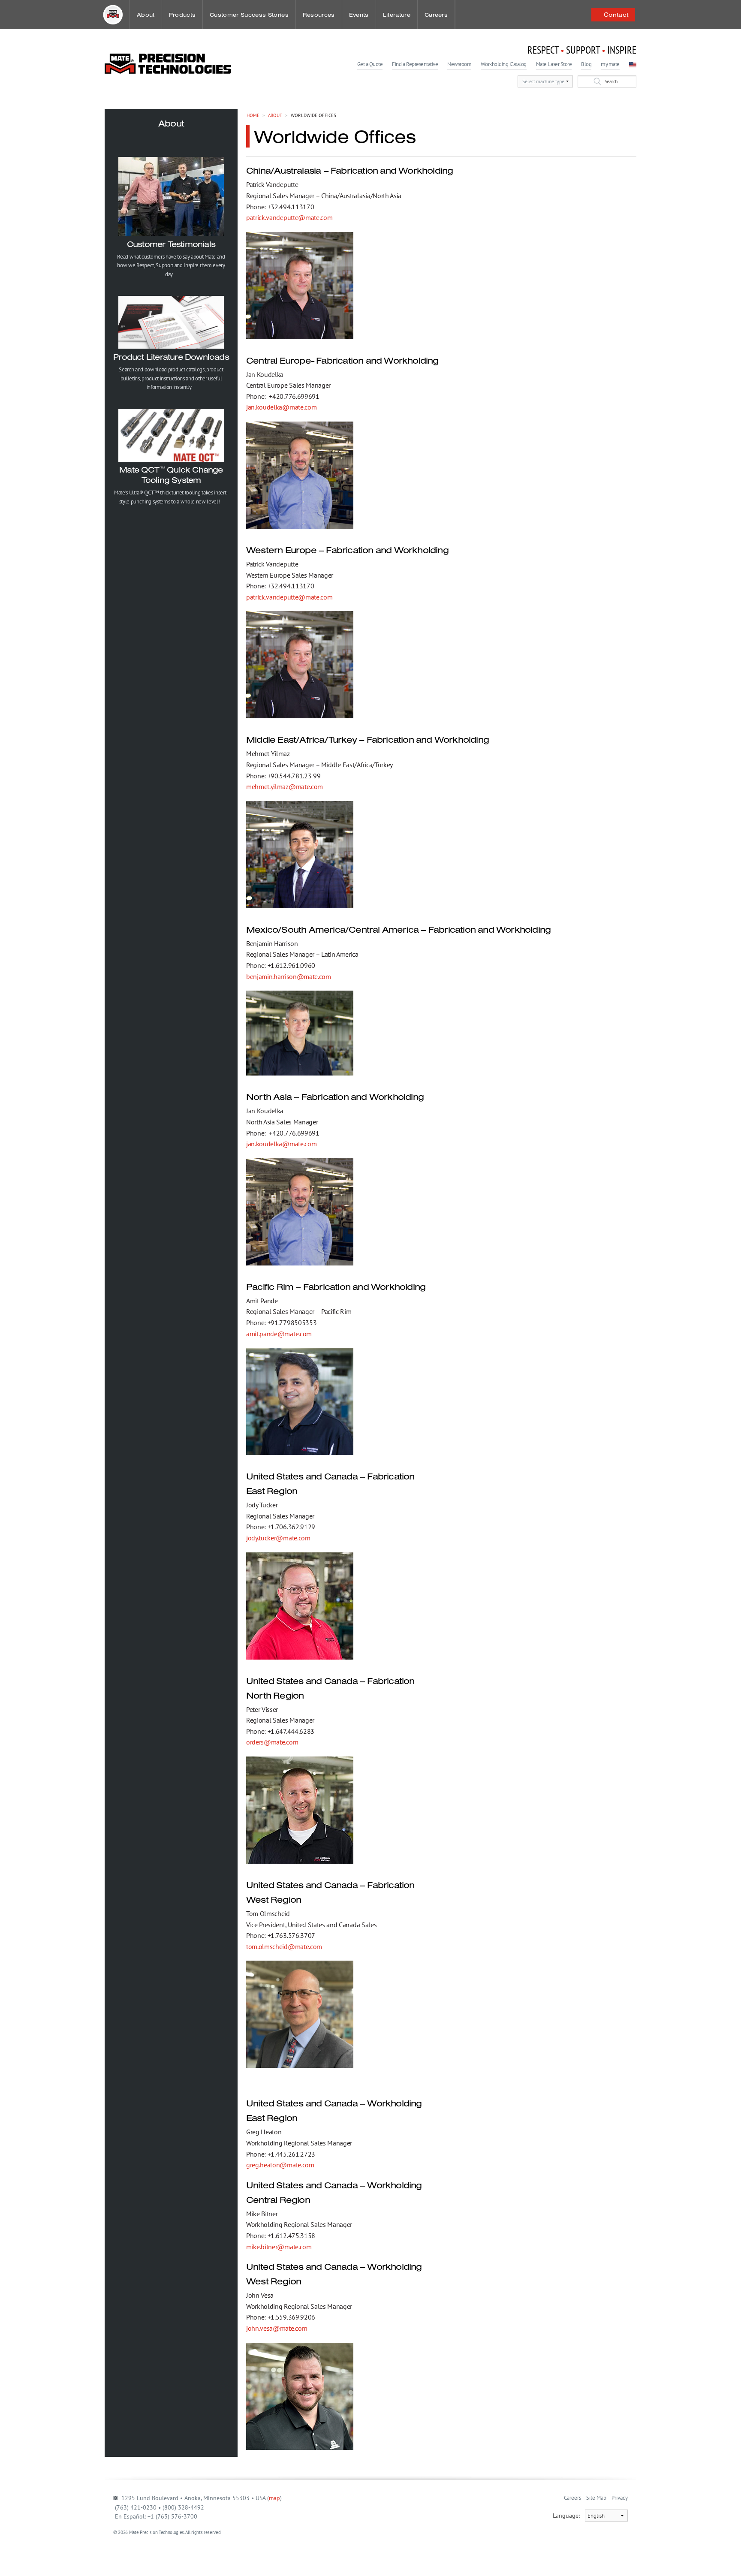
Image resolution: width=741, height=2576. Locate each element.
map (274, 2498)
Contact (614, 15)
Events (359, 15)
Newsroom (459, 64)
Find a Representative (415, 64)
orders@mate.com (272, 1742)
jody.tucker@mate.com (278, 1538)
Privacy (620, 2498)
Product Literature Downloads (171, 357)
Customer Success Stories (249, 15)
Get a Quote (370, 64)
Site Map (596, 2498)
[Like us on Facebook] (132, 2551)
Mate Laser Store (554, 64)
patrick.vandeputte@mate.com (289, 217)
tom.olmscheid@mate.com (284, 1946)
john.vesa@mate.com (277, 2328)
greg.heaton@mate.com (280, 2165)
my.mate (610, 64)
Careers (436, 15)
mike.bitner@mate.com (279, 2247)
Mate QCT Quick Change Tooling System (171, 475)
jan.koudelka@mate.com (281, 407)
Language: (569, 2516)
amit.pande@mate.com (279, 1334)
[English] (633, 64)
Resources (319, 15)
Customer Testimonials (171, 244)
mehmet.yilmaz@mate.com (285, 786)
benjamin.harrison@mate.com (289, 976)
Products (182, 15)
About (146, 15)
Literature (397, 15)
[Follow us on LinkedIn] (147, 2551)
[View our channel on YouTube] (117, 2551)
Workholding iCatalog (503, 64)
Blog (586, 64)
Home (253, 115)
